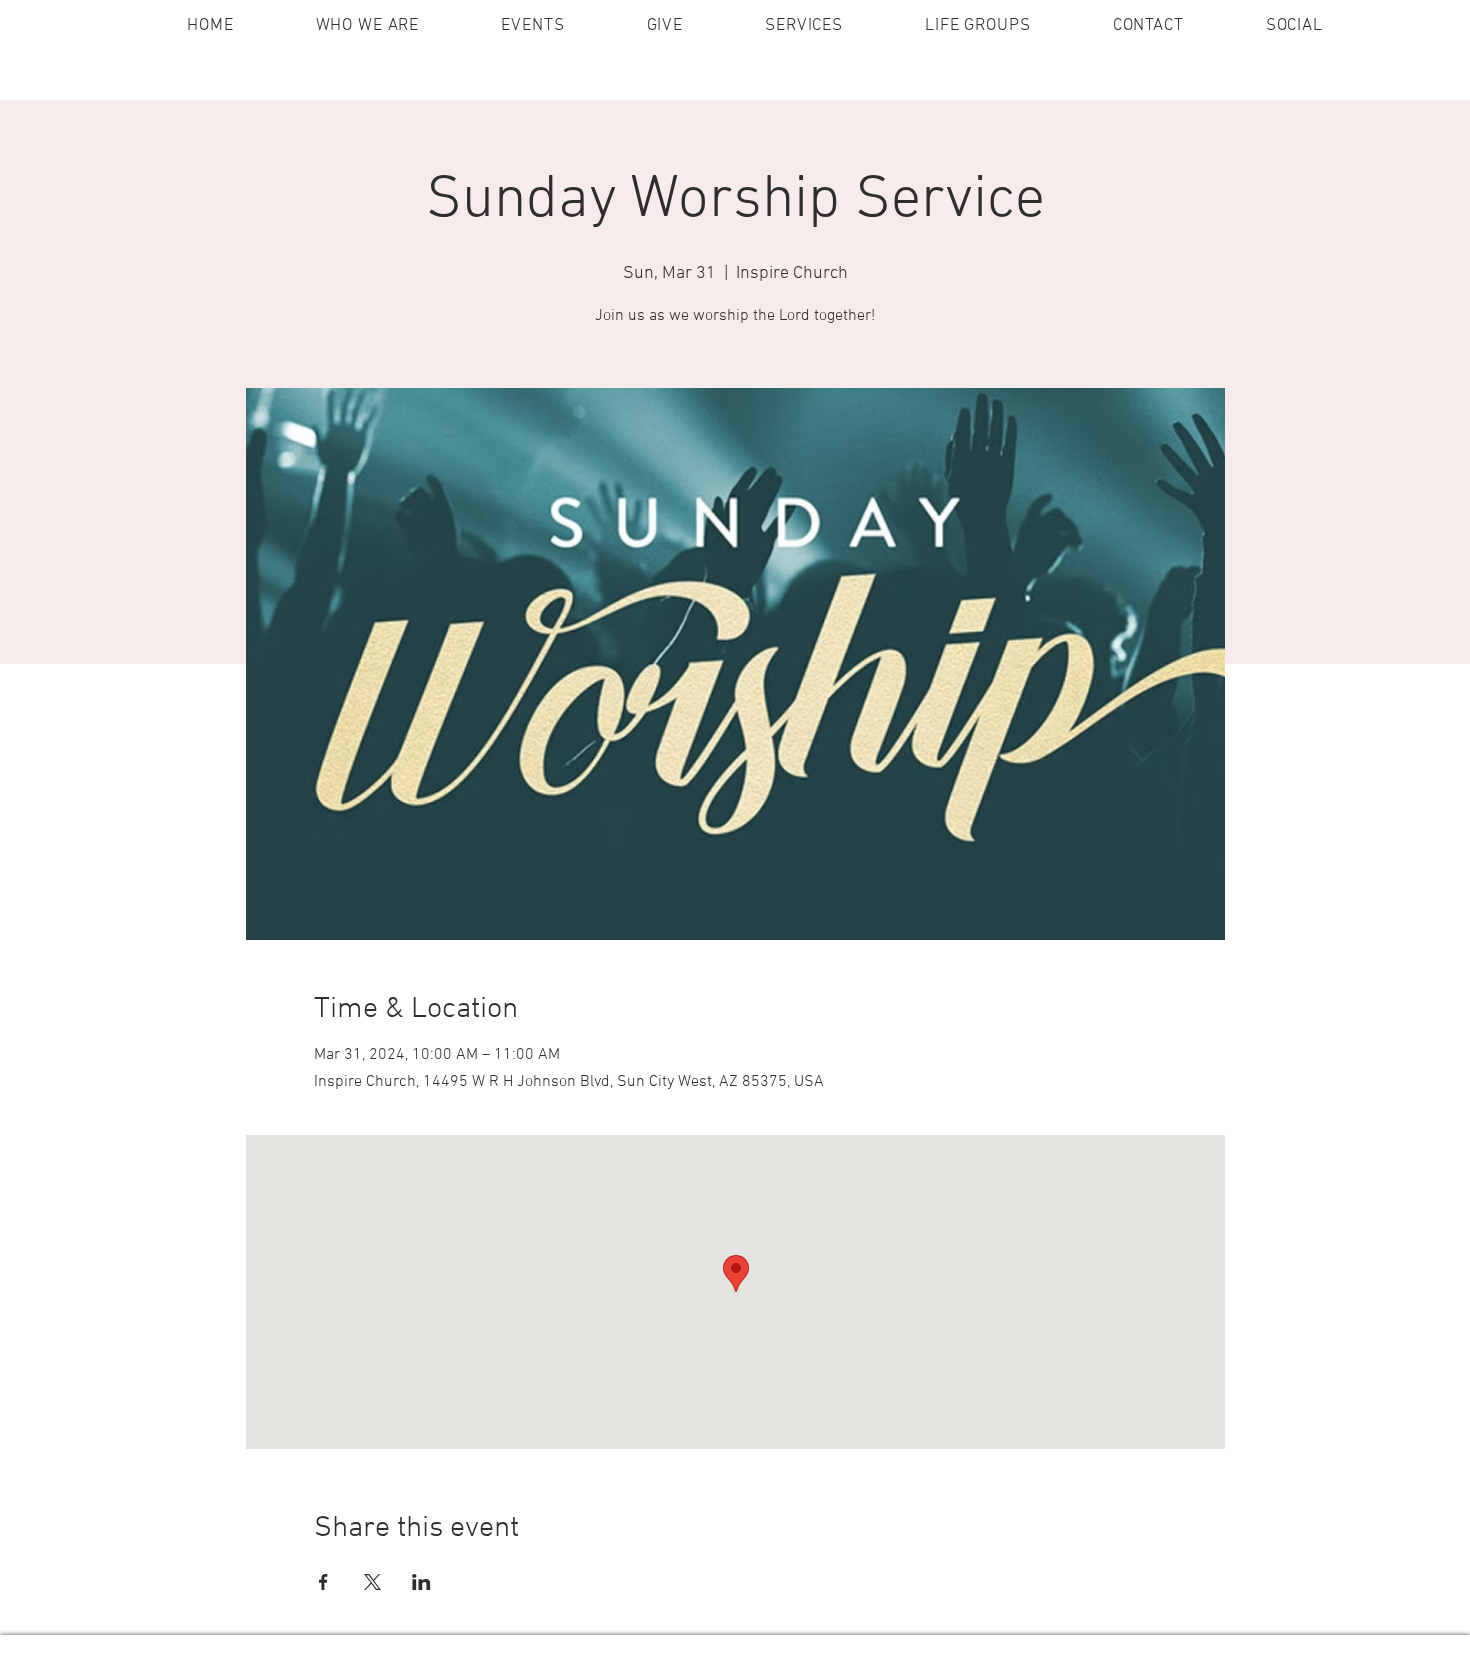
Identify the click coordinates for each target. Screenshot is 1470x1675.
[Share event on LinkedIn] (421, 1582)
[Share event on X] (372, 1582)
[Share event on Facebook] (323, 1582)
